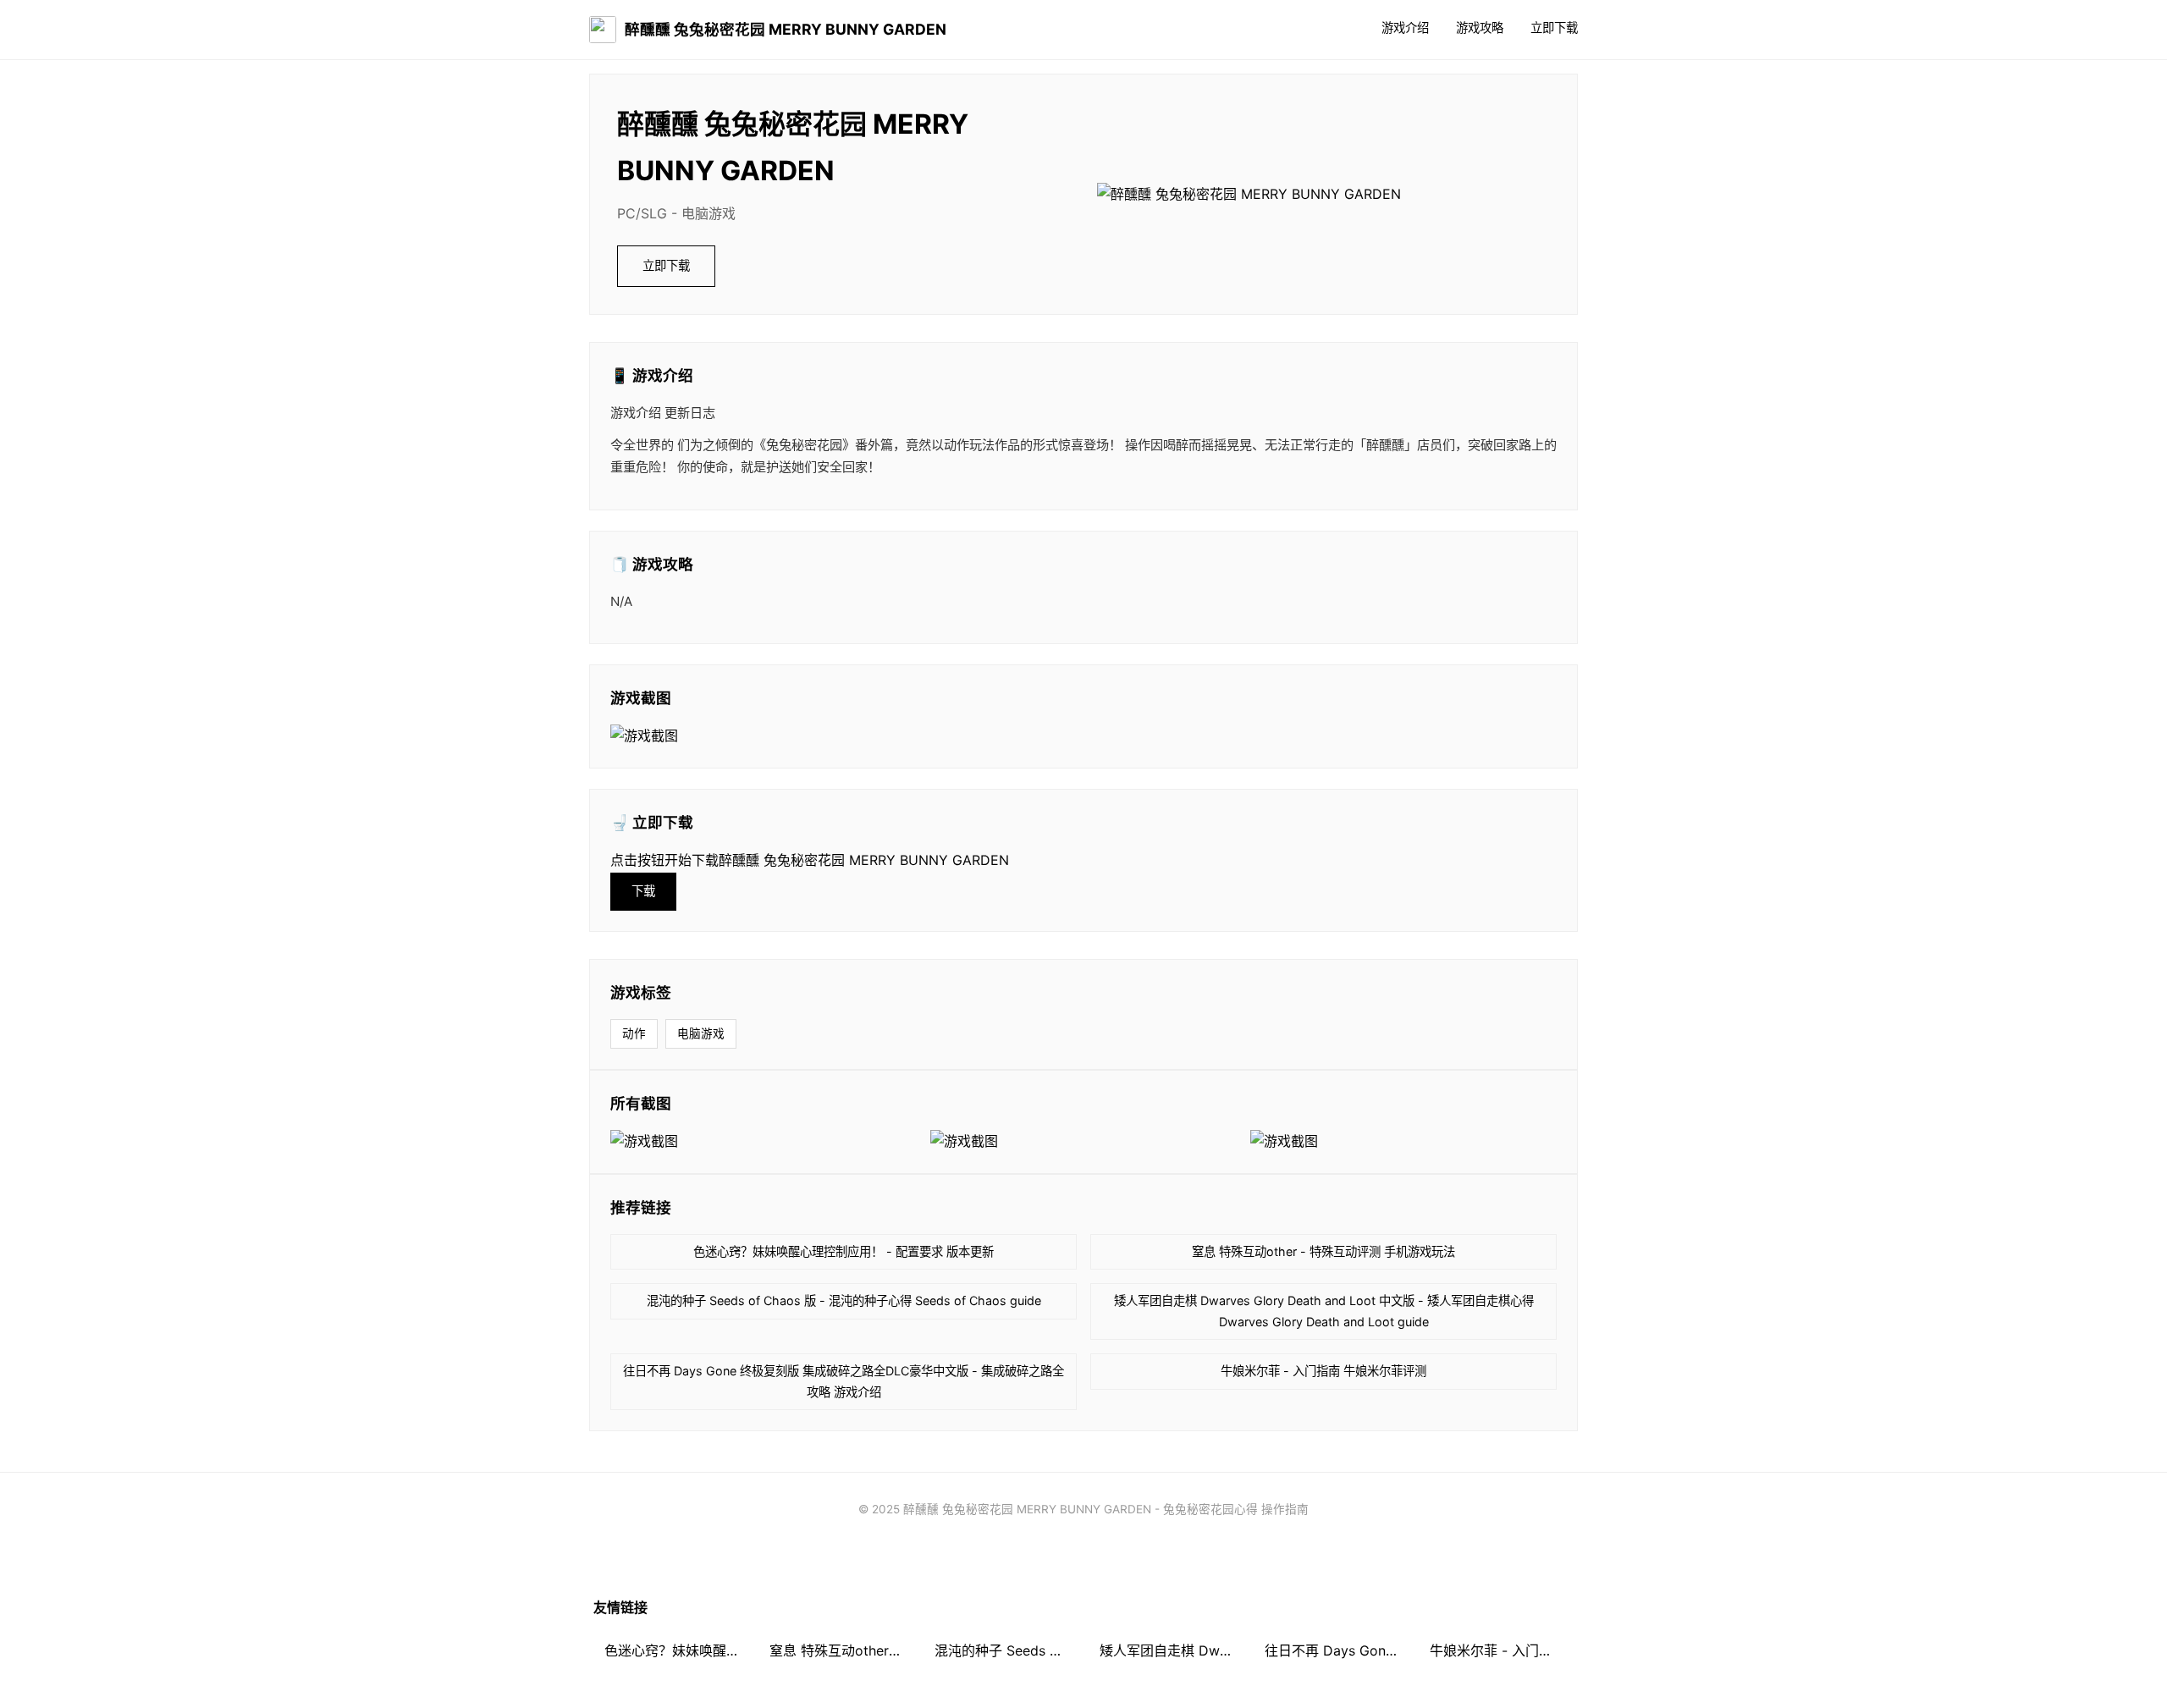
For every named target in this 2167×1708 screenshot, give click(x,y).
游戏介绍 (1405, 28)
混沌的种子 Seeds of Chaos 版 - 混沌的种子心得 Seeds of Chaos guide (844, 1300)
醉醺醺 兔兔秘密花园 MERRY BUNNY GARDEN (786, 29)
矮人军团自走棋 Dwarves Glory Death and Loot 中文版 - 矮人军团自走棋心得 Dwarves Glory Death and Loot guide (1324, 1311)
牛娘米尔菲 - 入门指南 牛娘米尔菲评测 (1323, 1371)
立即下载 (1554, 28)
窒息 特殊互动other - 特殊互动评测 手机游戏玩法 (1323, 1251)
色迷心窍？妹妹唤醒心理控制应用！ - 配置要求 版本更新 (844, 1251)
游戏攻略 (1480, 28)
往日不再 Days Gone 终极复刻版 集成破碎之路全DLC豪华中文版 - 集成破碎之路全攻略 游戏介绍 (844, 1381)
